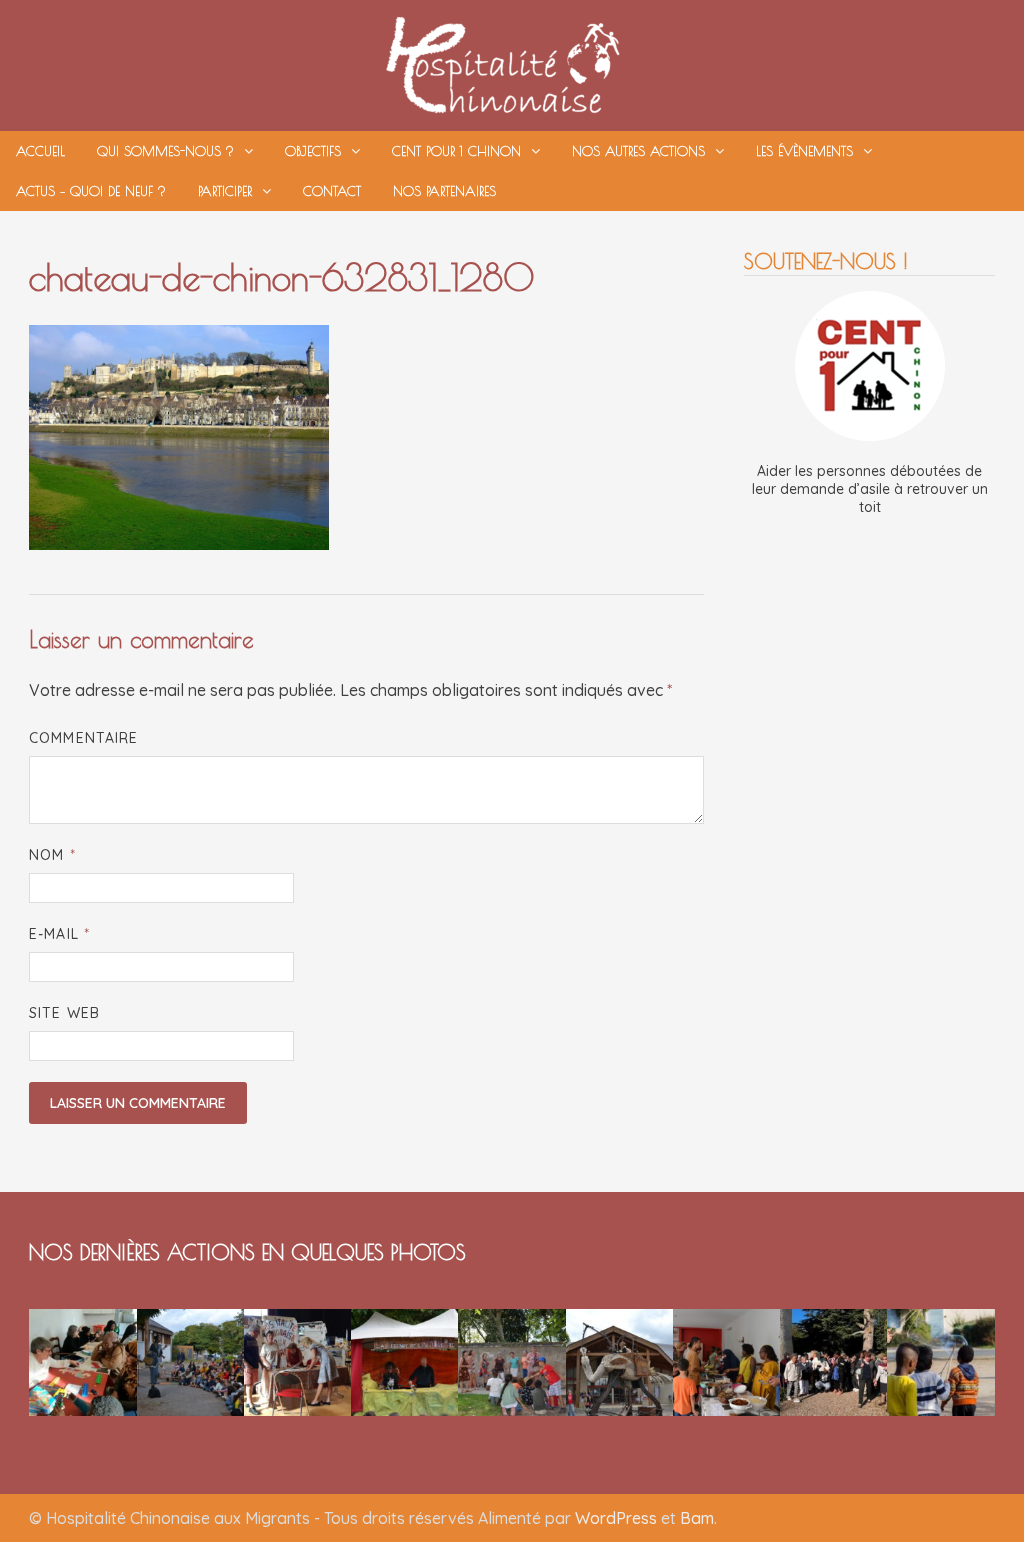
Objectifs (313, 151)
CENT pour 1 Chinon (456, 151)
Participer (225, 191)
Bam (697, 1518)
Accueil (40, 151)
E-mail (59, 934)
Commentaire (83, 738)
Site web (64, 1013)
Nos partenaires (444, 191)
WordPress (616, 1518)
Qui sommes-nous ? (165, 151)
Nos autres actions (638, 151)
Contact (332, 191)
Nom (52, 855)
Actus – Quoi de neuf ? (91, 191)
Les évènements (804, 151)
